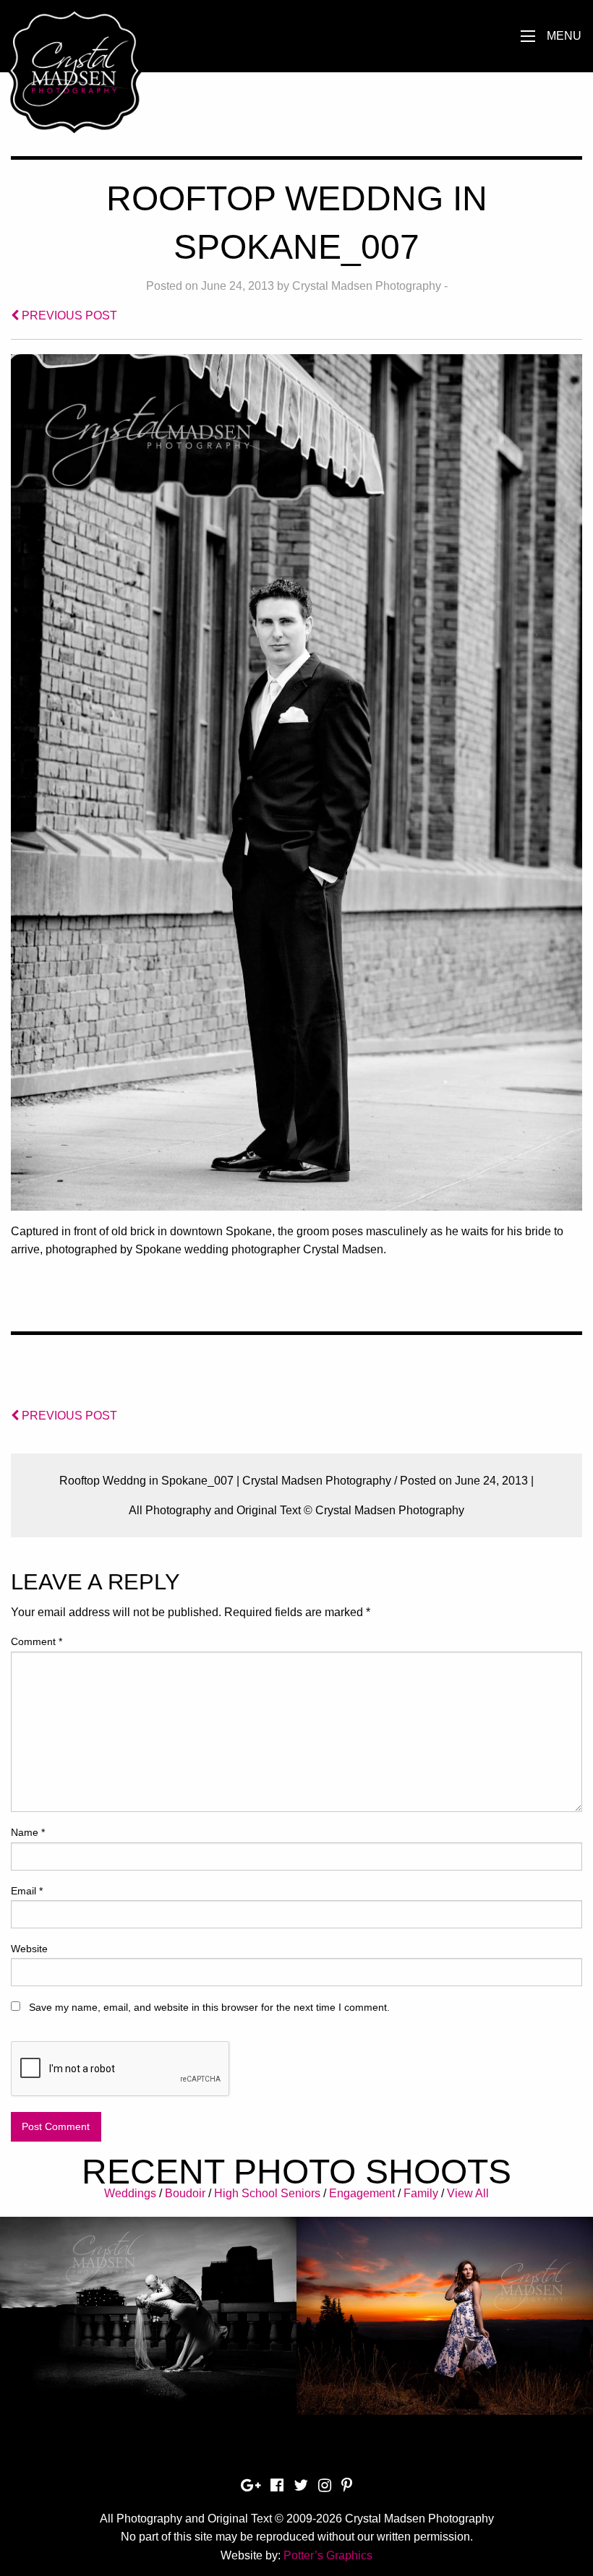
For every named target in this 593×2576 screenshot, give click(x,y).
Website (29, 1949)
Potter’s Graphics (328, 2555)
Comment (37, 1641)
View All (468, 2193)
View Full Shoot (149, 2305)
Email (27, 1891)
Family (421, 2193)
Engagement (362, 2193)
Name (28, 1832)
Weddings (130, 2193)
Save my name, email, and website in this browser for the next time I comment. (209, 2007)
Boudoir (185, 2193)
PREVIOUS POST (68, 315)
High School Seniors (267, 2193)
